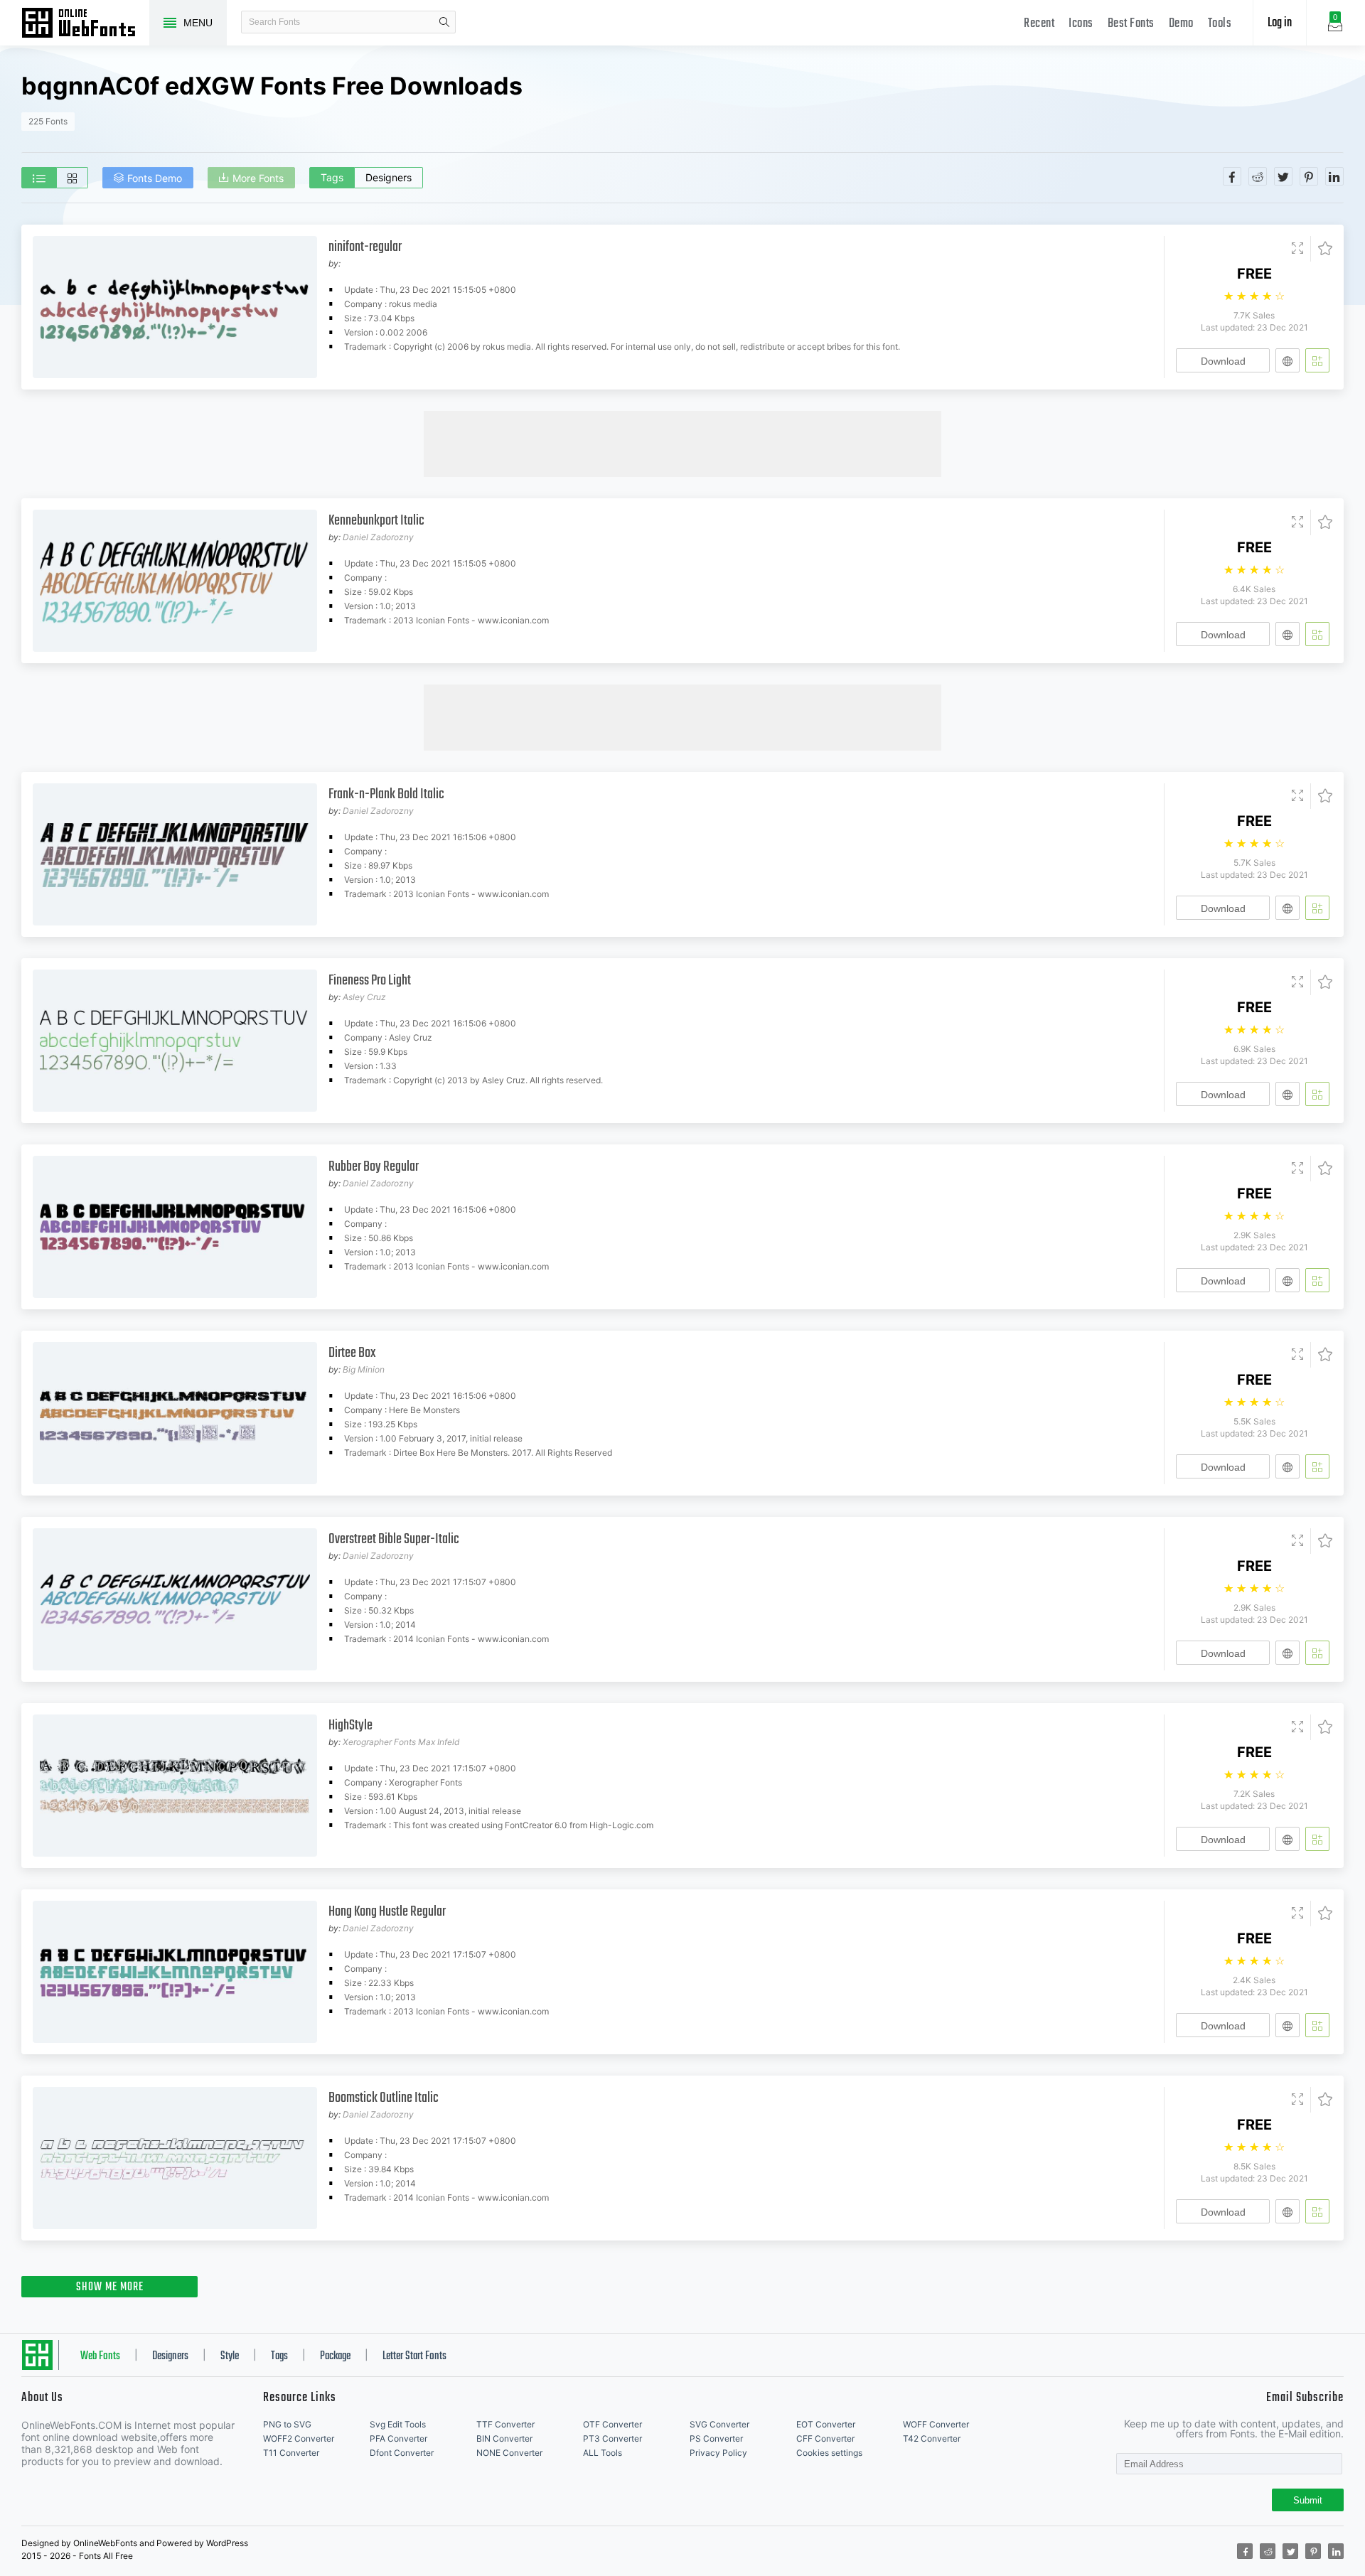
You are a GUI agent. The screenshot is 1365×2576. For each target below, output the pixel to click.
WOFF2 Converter (299, 2438)
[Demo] (1297, 249)
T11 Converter (291, 2453)
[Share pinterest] (1309, 176)
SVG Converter (719, 2424)
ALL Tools (603, 2453)
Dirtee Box (352, 1353)
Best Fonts (1131, 24)
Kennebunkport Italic (376, 521)
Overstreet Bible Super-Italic (394, 1539)
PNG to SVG (287, 2424)
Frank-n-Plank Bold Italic (386, 794)
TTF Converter (505, 2424)
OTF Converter (612, 2424)
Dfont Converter (402, 2453)
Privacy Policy (718, 2453)
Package (335, 2356)
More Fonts (258, 178)
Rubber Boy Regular (374, 1167)
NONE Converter (509, 2453)
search (444, 22)
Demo (1181, 24)
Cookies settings (829, 2453)
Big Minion (364, 1369)
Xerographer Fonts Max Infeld (401, 1742)
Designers (389, 177)
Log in (1280, 23)
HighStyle (350, 1726)
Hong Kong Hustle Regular (387, 1912)
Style (230, 2356)
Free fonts (85, 24)
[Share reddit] (1258, 176)
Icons (1081, 24)
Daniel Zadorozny (378, 537)
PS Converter (716, 2438)
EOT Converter (826, 2424)
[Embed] (1288, 360)
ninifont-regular (365, 247)
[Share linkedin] (1334, 176)
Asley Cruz (364, 997)
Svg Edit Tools (398, 2424)
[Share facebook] (1232, 176)
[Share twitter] (1283, 176)
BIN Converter (504, 2438)
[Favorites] (1321, 249)
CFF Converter (825, 2438)
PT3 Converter (612, 2438)
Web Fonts (100, 2356)
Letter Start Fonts (414, 2356)
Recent (1039, 24)
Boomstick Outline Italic (384, 2098)
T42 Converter (932, 2438)
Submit (1308, 2500)
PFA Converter (398, 2438)
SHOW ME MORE (110, 2287)
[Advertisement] (682, 443)
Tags (332, 177)
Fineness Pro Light (370, 981)
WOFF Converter (936, 2424)
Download (1223, 361)
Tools (1220, 24)
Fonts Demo (155, 178)
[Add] (1317, 360)
